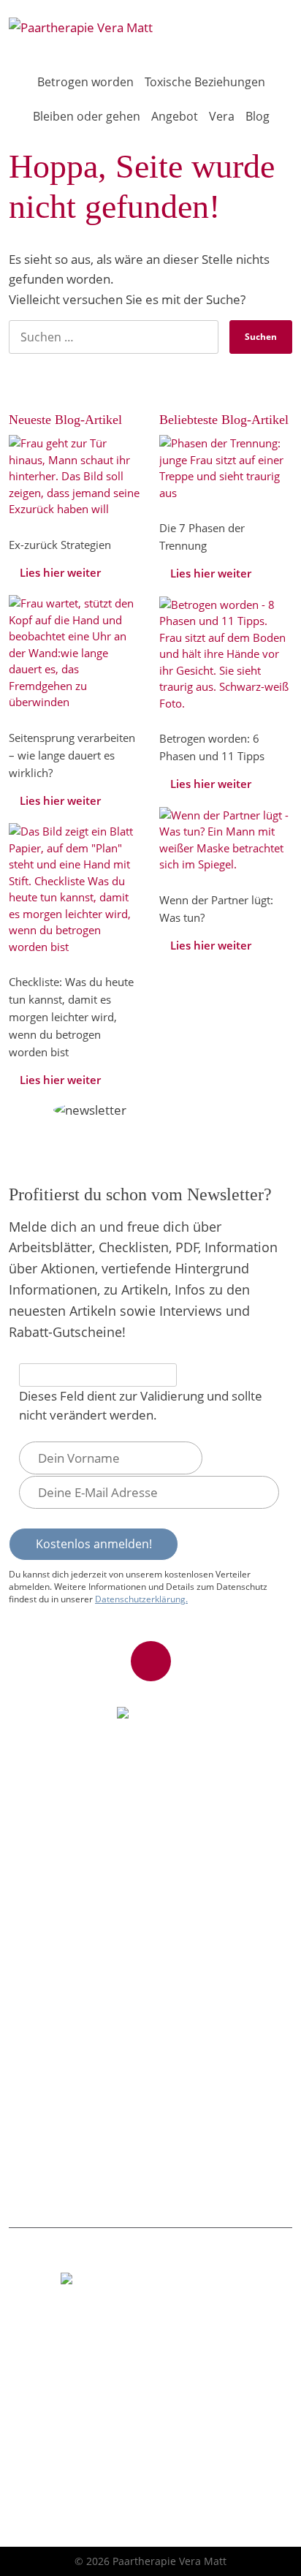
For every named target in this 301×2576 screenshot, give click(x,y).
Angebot (175, 116)
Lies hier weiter (60, 572)
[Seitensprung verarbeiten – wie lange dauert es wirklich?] (75, 651)
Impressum (45, 2444)
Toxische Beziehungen (205, 82)
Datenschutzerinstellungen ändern (103, 2497)
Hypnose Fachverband (72, 1905)
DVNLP (34, 1878)
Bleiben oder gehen (87, 116)
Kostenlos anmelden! (94, 1544)
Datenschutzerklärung (72, 2471)
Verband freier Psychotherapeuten (102, 1932)
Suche (274, 31)
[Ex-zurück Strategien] (75, 475)
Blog (258, 116)
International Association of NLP (96, 1851)
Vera (222, 116)
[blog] (226, 466)
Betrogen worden (85, 82)
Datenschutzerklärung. (141, 1599)
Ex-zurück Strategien (68, 2003)
